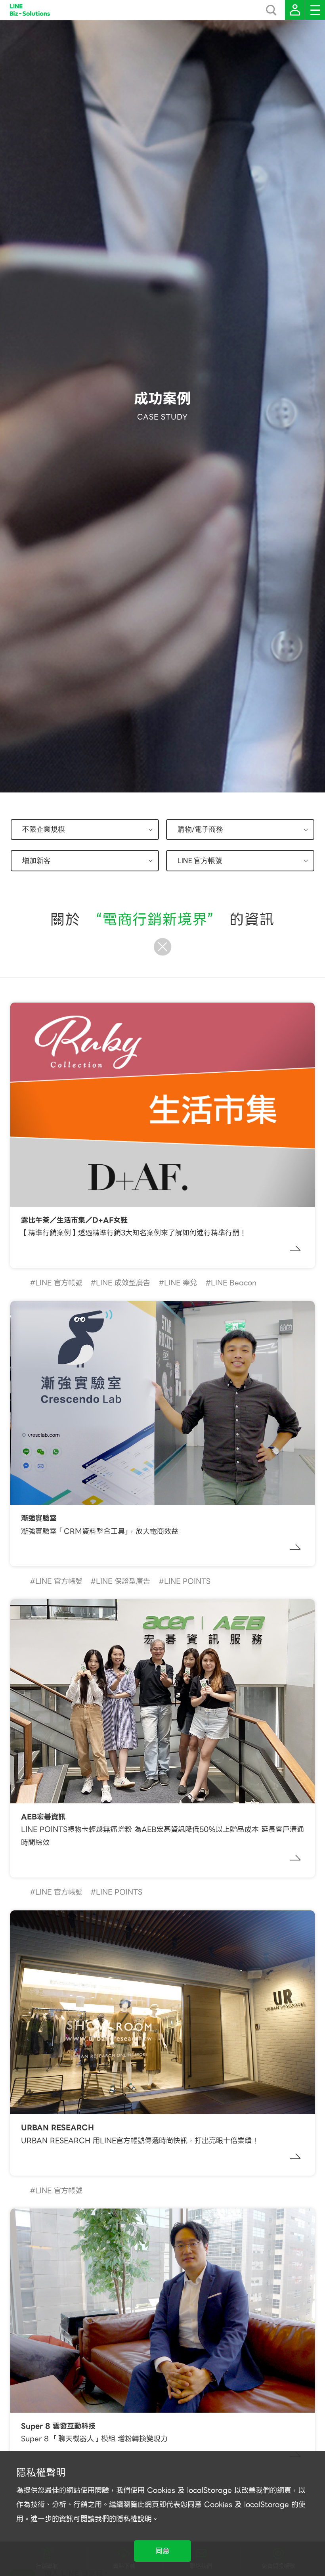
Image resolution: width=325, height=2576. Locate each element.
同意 (162, 2551)
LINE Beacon (234, 1283)
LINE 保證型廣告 (123, 1581)
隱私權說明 (134, 2519)
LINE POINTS (187, 1581)
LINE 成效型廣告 (123, 1283)
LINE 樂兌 (181, 1283)
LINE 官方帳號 (59, 1283)
